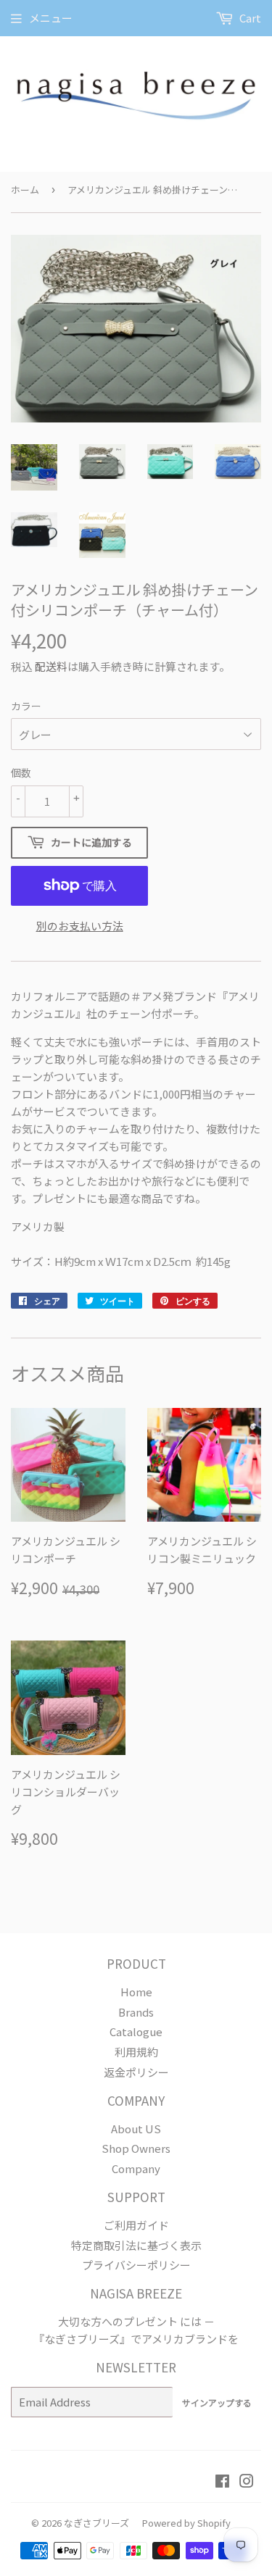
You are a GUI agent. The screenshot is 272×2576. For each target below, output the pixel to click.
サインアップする (217, 2402)
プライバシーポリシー (136, 2265)
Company (136, 2168)
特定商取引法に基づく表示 (136, 2245)
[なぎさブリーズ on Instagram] (247, 2482)
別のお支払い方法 (80, 926)
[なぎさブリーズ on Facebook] (222, 2482)
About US (136, 2129)
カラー (26, 706)
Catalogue (136, 2031)
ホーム (25, 189)
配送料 (51, 666)
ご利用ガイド (136, 2225)
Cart (249, 18)
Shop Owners (136, 2148)
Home (136, 1992)
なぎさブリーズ (96, 2523)
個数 (21, 772)
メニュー (51, 18)
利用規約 (136, 2052)
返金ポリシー (136, 2072)
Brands (136, 2012)
